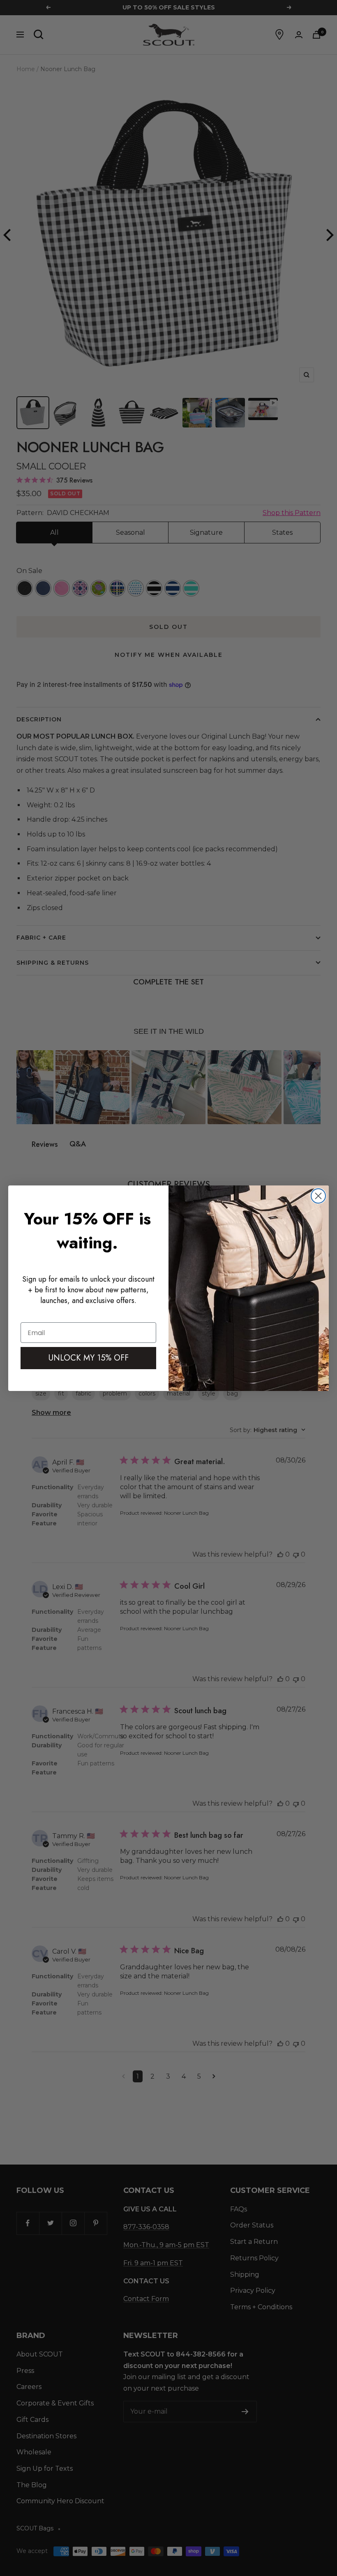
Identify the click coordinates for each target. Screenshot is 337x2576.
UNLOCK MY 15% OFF (89, 1358)
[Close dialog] (318, 1196)
